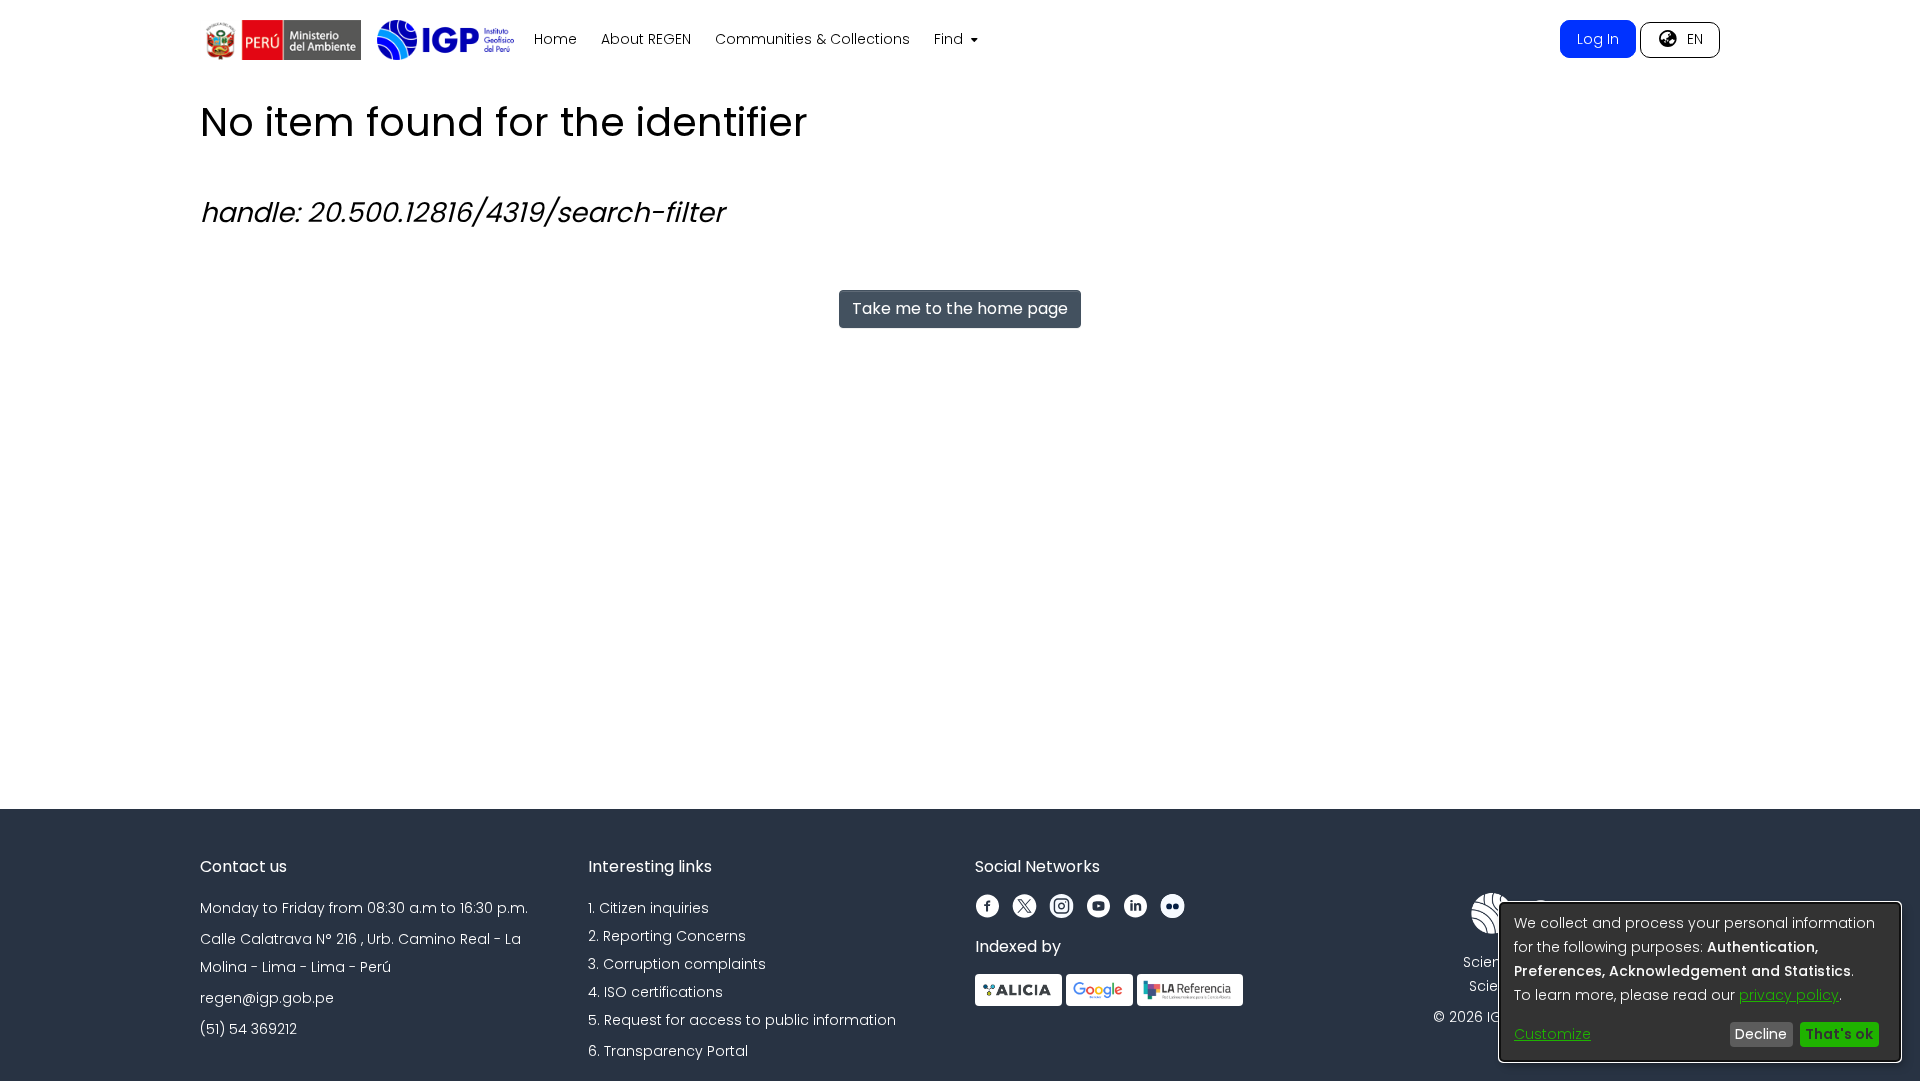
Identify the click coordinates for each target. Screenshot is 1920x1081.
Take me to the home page (960, 308)
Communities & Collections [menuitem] (812, 39)
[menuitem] (954, 40)
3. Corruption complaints (677, 964)
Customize (1552, 1034)
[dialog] (1700, 982)
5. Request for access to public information (742, 1020)
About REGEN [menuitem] (646, 39)
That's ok (1839, 1034)
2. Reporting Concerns (667, 936)
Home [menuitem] (555, 39)
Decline (1761, 1034)
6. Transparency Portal (668, 1051)
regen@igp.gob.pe (267, 998)
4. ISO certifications (655, 992)
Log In (1598, 39)
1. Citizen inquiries (648, 908)
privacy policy (1789, 995)
